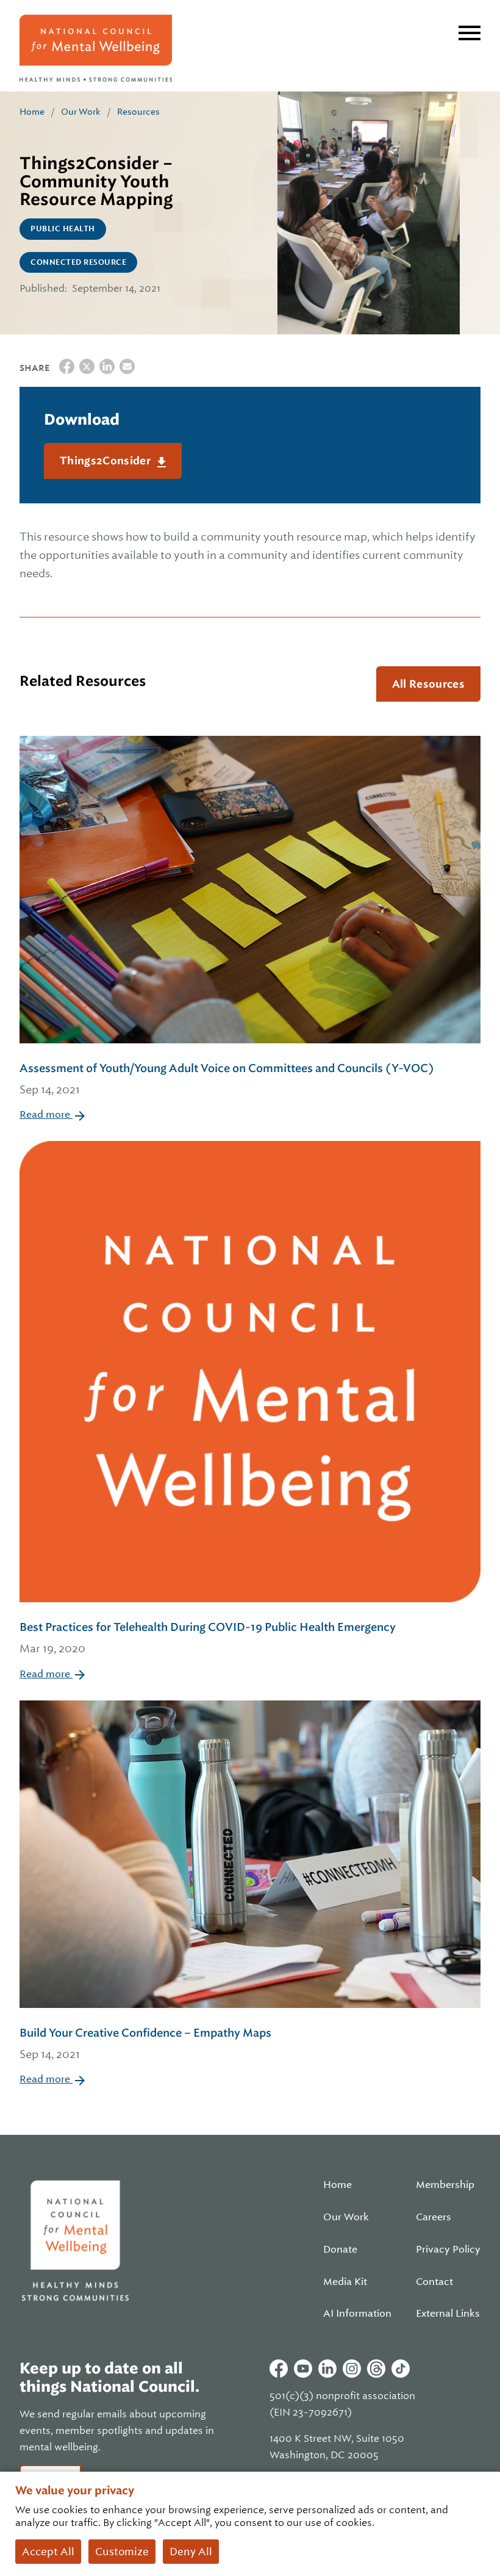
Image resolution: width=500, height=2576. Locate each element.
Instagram (352, 2369)
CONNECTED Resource (78, 262)
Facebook (279, 2369)
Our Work (81, 112)
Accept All (48, 2552)
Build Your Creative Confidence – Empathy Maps (145, 2043)
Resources (138, 112)
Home (32, 112)
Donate (340, 2250)
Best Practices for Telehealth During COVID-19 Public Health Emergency (208, 1638)
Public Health (63, 229)
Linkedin (327, 2369)
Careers (434, 2217)
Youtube (303, 2369)
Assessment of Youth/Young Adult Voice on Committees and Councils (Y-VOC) (227, 1079)
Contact (434, 2282)
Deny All (191, 2552)
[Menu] (470, 33)
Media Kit (345, 2282)
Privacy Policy (448, 2250)
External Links (448, 2314)
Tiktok (401, 2369)
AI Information (357, 2314)
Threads (376, 2369)
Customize (122, 2552)
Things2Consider (106, 461)
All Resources (428, 684)
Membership (445, 2185)
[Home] (96, 48)
